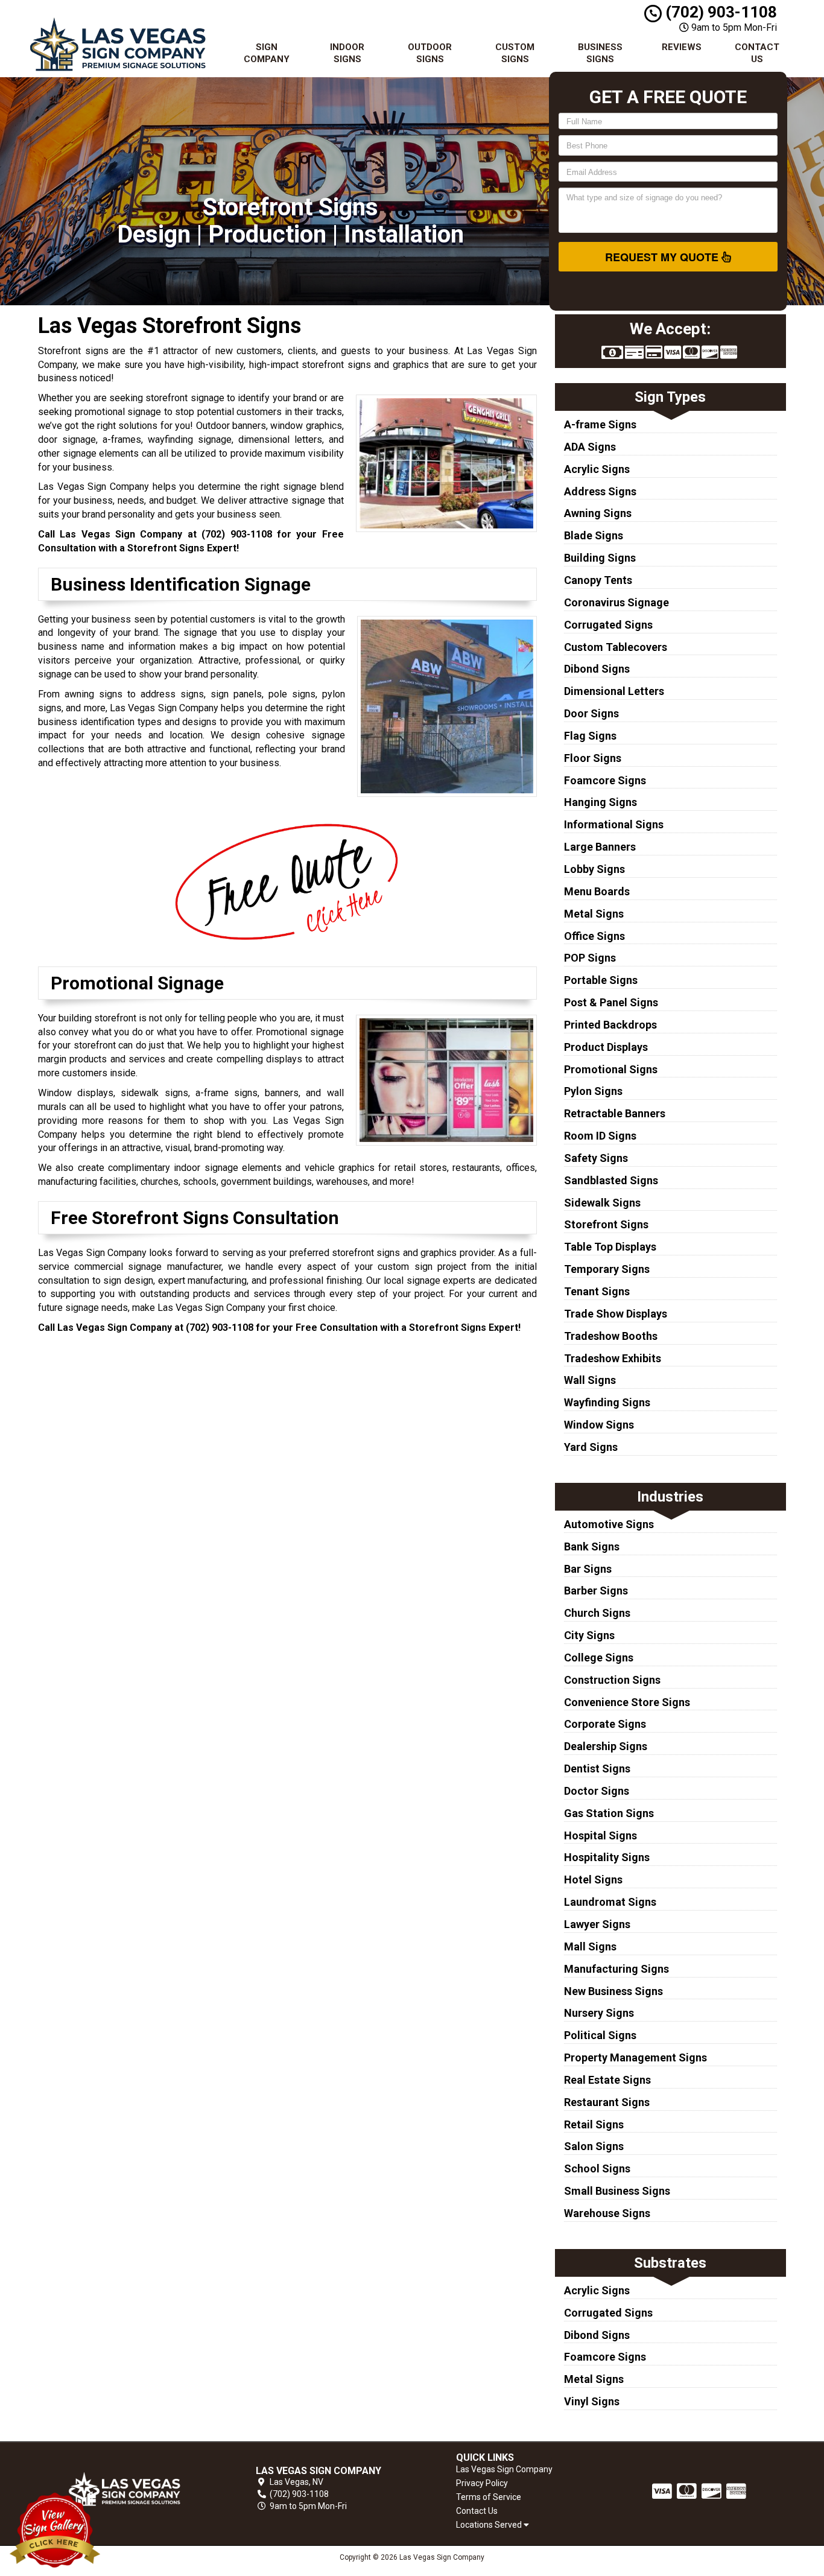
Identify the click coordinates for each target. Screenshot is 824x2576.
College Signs (599, 1658)
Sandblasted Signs (611, 1180)
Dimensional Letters (614, 691)
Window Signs (599, 1425)
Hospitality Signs (607, 1857)
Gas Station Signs (609, 1813)
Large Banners (600, 847)
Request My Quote (663, 257)
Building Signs (600, 558)
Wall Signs (590, 1380)
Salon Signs (594, 2146)
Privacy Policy (482, 2483)
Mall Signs (590, 1946)
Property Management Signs (635, 2057)
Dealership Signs (606, 1746)
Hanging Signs (601, 802)
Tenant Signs (597, 1291)
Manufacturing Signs (616, 1969)
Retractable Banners (615, 1113)
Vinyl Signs (592, 2401)
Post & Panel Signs (611, 1002)
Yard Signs (591, 1447)
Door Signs (591, 713)
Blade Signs (594, 535)
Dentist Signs (597, 1769)
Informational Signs (614, 824)
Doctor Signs (597, 1791)
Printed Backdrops (610, 1025)
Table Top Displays (610, 1247)
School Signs (597, 2168)
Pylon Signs (593, 1091)
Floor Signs (593, 758)
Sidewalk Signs (602, 1203)
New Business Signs (613, 1991)
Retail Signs (594, 2124)
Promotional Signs (611, 1069)
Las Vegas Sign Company (504, 2469)
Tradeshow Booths (611, 1336)
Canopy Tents (598, 580)
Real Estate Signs (607, 2080)
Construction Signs (612, 1680)
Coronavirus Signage (616, 602)
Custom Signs (515, 53)
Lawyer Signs (597, 1924)
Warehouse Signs (607, 2213)
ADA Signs (590, 447)
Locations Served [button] (490, 2525)
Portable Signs (601, 980)
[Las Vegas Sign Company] (125, 2489)
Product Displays (606, 1047)
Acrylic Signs (597, 469)
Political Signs (600, 2035)
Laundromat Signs (610, 1902)
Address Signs (600, 491)
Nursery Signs (599, 2013)
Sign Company (267, 53)
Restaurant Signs (607, 2102)
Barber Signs (596, 1591)
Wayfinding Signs (607, 1402)
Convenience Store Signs (627, 1702)
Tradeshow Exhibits (613, 1358)
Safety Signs (596, 1158)
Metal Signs (594, 914)
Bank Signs (592, 1547)
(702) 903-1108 (719, 12)
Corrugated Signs (608, 625)
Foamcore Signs (605, 780)
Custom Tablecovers (616, 647)
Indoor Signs (347, 53)
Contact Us (757, 53)
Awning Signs (598, 513)
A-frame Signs (600, 424)
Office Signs (594, 936)
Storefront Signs (606, 1224)
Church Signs (597, 1613)
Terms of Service (489, 2497)
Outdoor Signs (430, 53)
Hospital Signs (601, 1835)
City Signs (589, 1635)
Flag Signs (590, 736)
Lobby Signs (594, 869)
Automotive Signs (609, 1524)
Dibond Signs (597, 669)
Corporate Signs (605, 1724)
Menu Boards (597, 891)
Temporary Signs (607, 1269)
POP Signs (590, 958)
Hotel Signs (593, 1880)
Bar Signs (588, 1569)
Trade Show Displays (616, 1314)
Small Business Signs (617, 2191)
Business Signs (600, 53)
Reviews (682, 47)
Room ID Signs (600, 1136)
